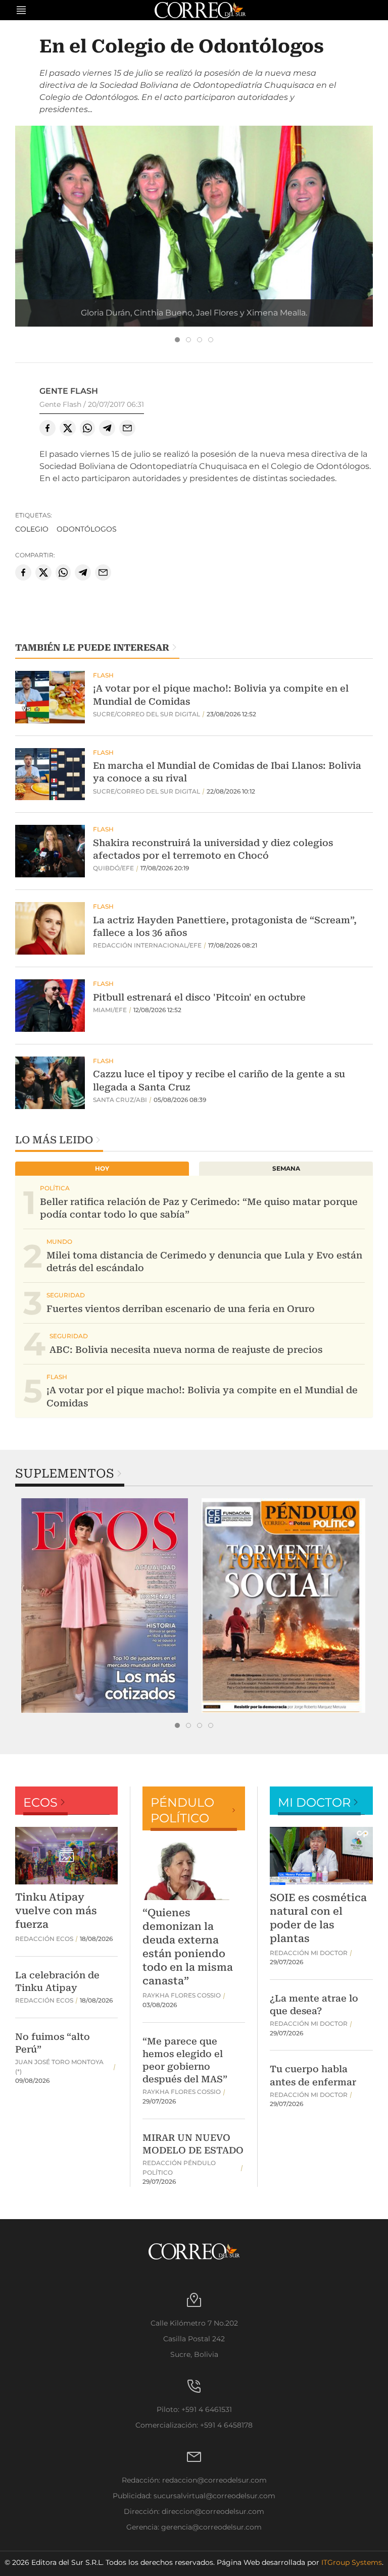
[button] (194, 259)
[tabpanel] (105, 1606)
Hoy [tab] (102, 1168)
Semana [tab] (286, 1168)
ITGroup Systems (352, 2562)
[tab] (177, 340)
